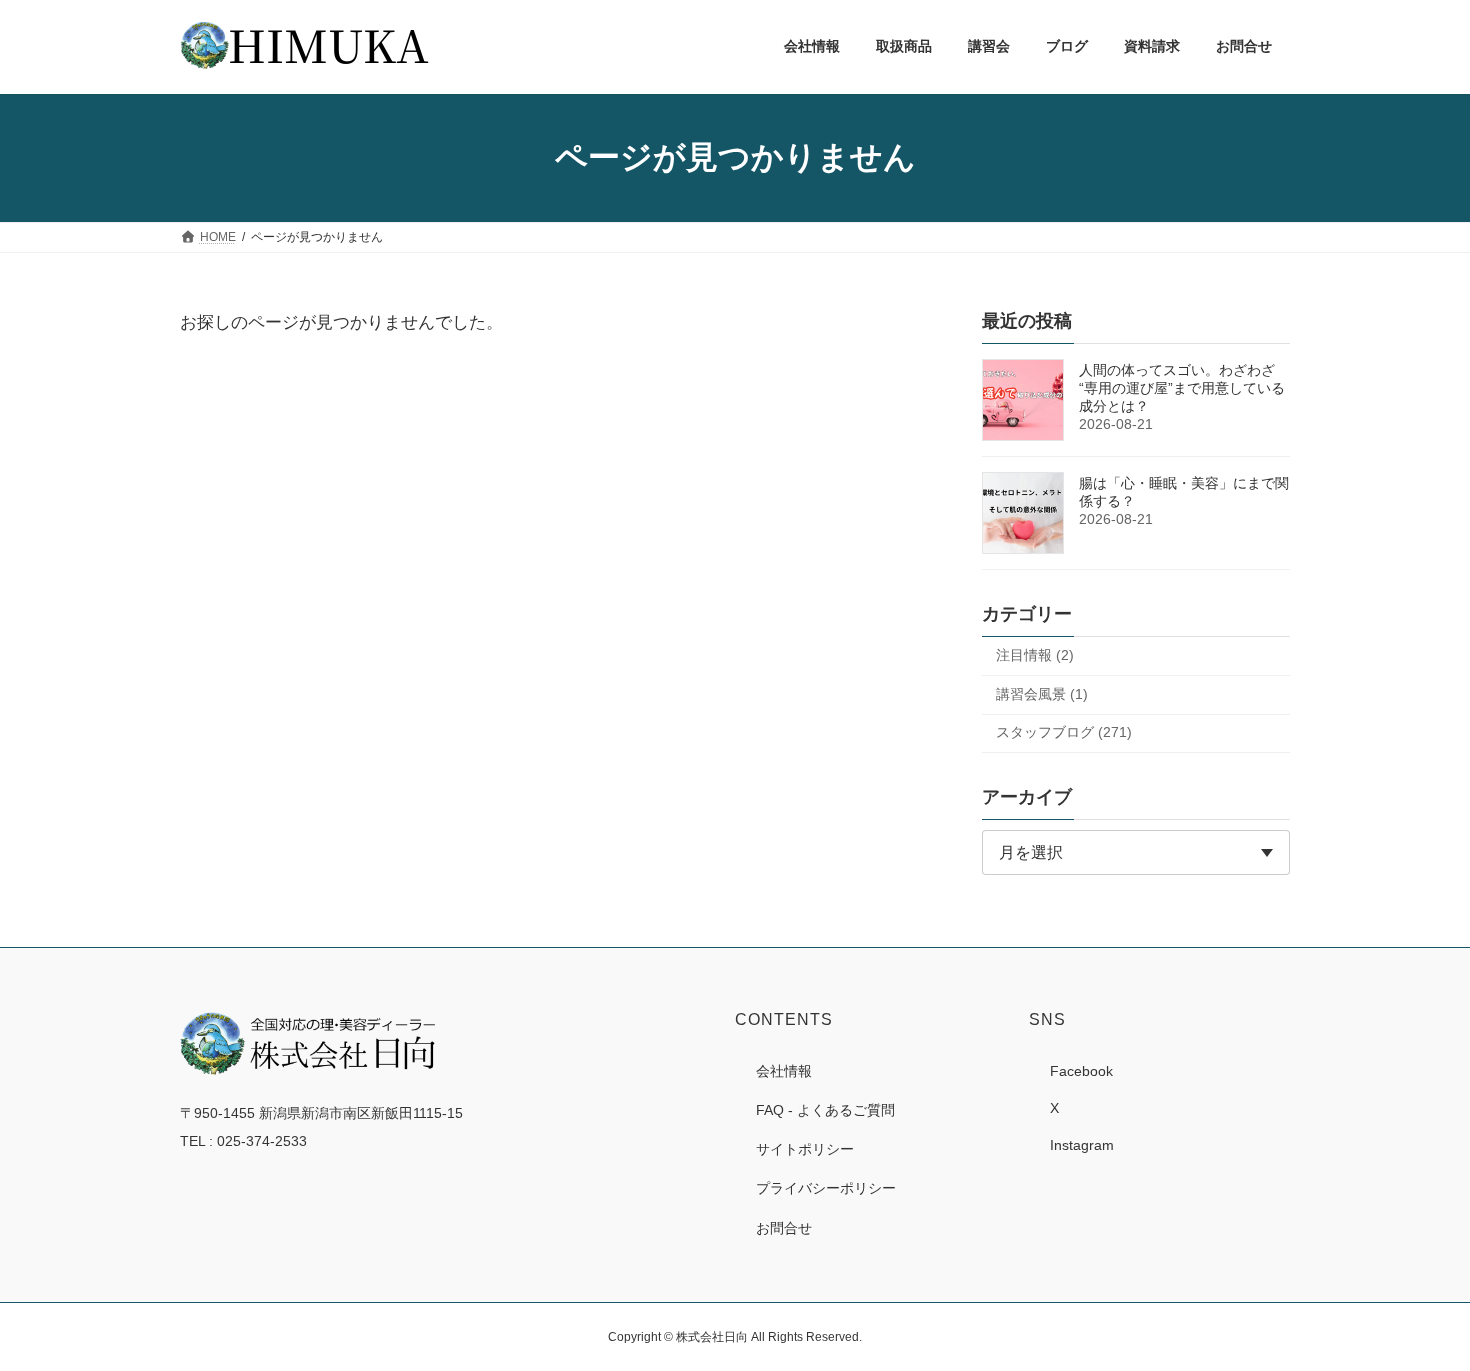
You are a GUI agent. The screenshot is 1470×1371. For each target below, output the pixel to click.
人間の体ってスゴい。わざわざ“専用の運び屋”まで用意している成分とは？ (1182, 388)
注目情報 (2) (1035, 655)
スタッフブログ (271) (1064, 732)
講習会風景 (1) (1042, 693)
